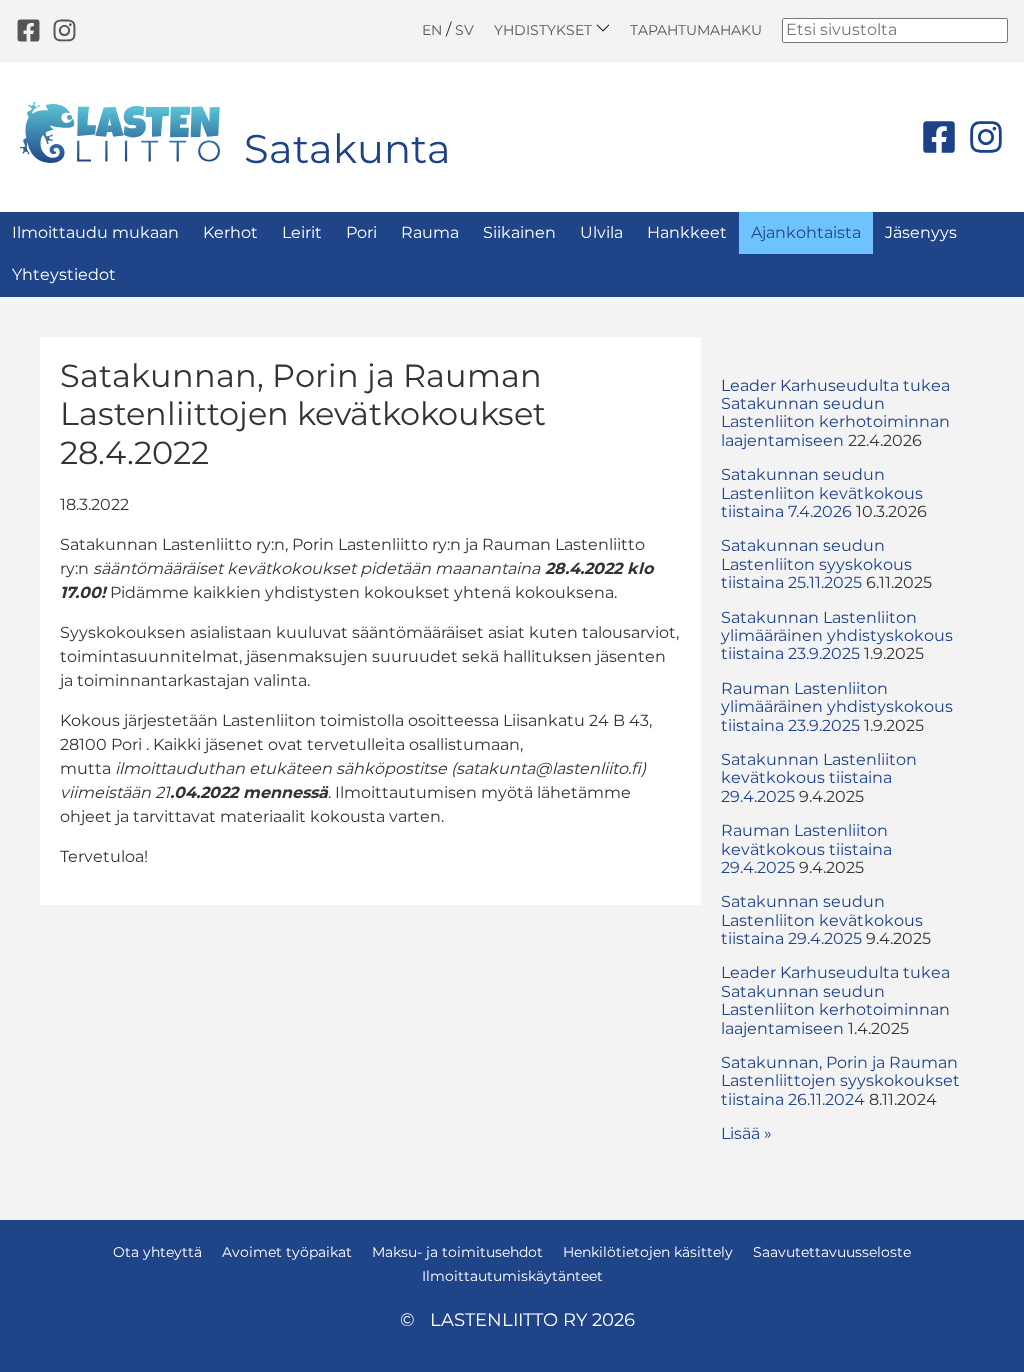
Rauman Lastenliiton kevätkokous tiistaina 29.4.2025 (806, 849)
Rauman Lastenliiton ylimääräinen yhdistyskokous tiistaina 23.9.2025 (837, 707)
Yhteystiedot (64, 274)
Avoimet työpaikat (287, 1252)
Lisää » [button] (746, 1133)
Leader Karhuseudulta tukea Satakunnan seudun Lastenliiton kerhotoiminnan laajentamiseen (835, 413)
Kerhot (230, 232)
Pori (361, 232)
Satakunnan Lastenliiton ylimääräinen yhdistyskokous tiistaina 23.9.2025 (837, 636)
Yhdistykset (545, 29)
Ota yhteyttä (157, 1252)
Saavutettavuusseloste (832, 1252)
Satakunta (347, 148)
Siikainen (519, 232)
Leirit (302, 232)
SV (464, 30)
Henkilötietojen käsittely (648, 1252)
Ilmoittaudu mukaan (95, 232)
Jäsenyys (921, 232)
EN (432, 30)
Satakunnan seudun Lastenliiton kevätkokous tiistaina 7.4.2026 (822, 493)
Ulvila (601, 232)
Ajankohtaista (806, 232)
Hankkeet (687, 232)
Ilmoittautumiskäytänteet (512, 1276)
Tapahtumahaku (696, 30)
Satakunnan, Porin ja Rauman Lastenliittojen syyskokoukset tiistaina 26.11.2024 (840, 1081)
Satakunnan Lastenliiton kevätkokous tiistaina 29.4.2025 (819, 778)
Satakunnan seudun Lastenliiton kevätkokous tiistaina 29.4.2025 (822, 920)
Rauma (430, 232)
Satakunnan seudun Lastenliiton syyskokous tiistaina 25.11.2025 (816, 564)
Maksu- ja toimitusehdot (457, 1252)
